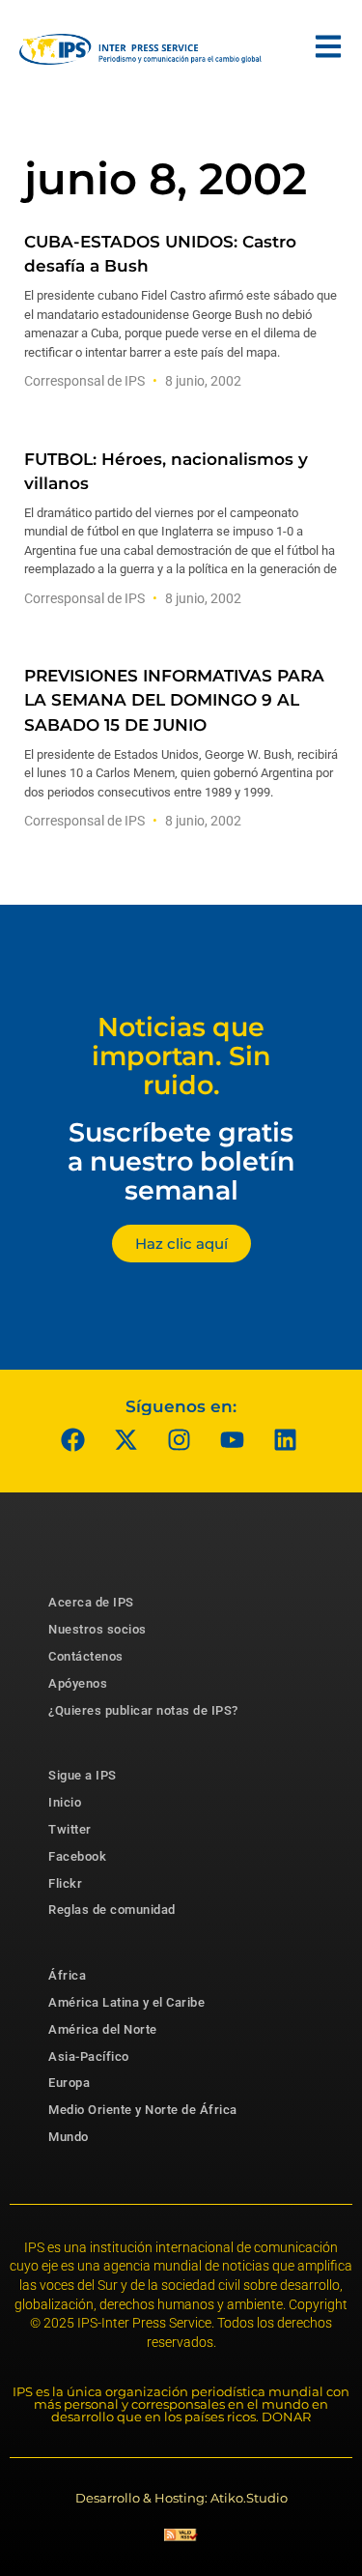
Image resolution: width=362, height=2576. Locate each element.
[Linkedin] (285, 1439)
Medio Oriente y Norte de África (143, 2110)
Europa (69, 2083)
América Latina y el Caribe (126, 2002)
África (67, 1975)
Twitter (70, 1829)
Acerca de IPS (91, 1602)
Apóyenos (78, 1683)
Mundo (69, 2137)
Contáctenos (86, 1656)
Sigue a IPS (83, 1775)
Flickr (65, 1883)
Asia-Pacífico (89, 2056)
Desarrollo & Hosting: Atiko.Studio (181, 2498)
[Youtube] (232, 1439)
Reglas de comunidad (112, 1910)
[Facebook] (72, 1439)
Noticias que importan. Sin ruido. (181, 1056)
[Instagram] (179, 1439)
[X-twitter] (125, 1439)
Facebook (77, 1856)
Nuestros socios (97, 1629)
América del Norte (103, 2029)
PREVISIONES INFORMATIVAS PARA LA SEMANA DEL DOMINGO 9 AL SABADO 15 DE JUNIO (174, 700)
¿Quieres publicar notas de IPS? (143, 1710)
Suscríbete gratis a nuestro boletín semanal (181, 1161)
